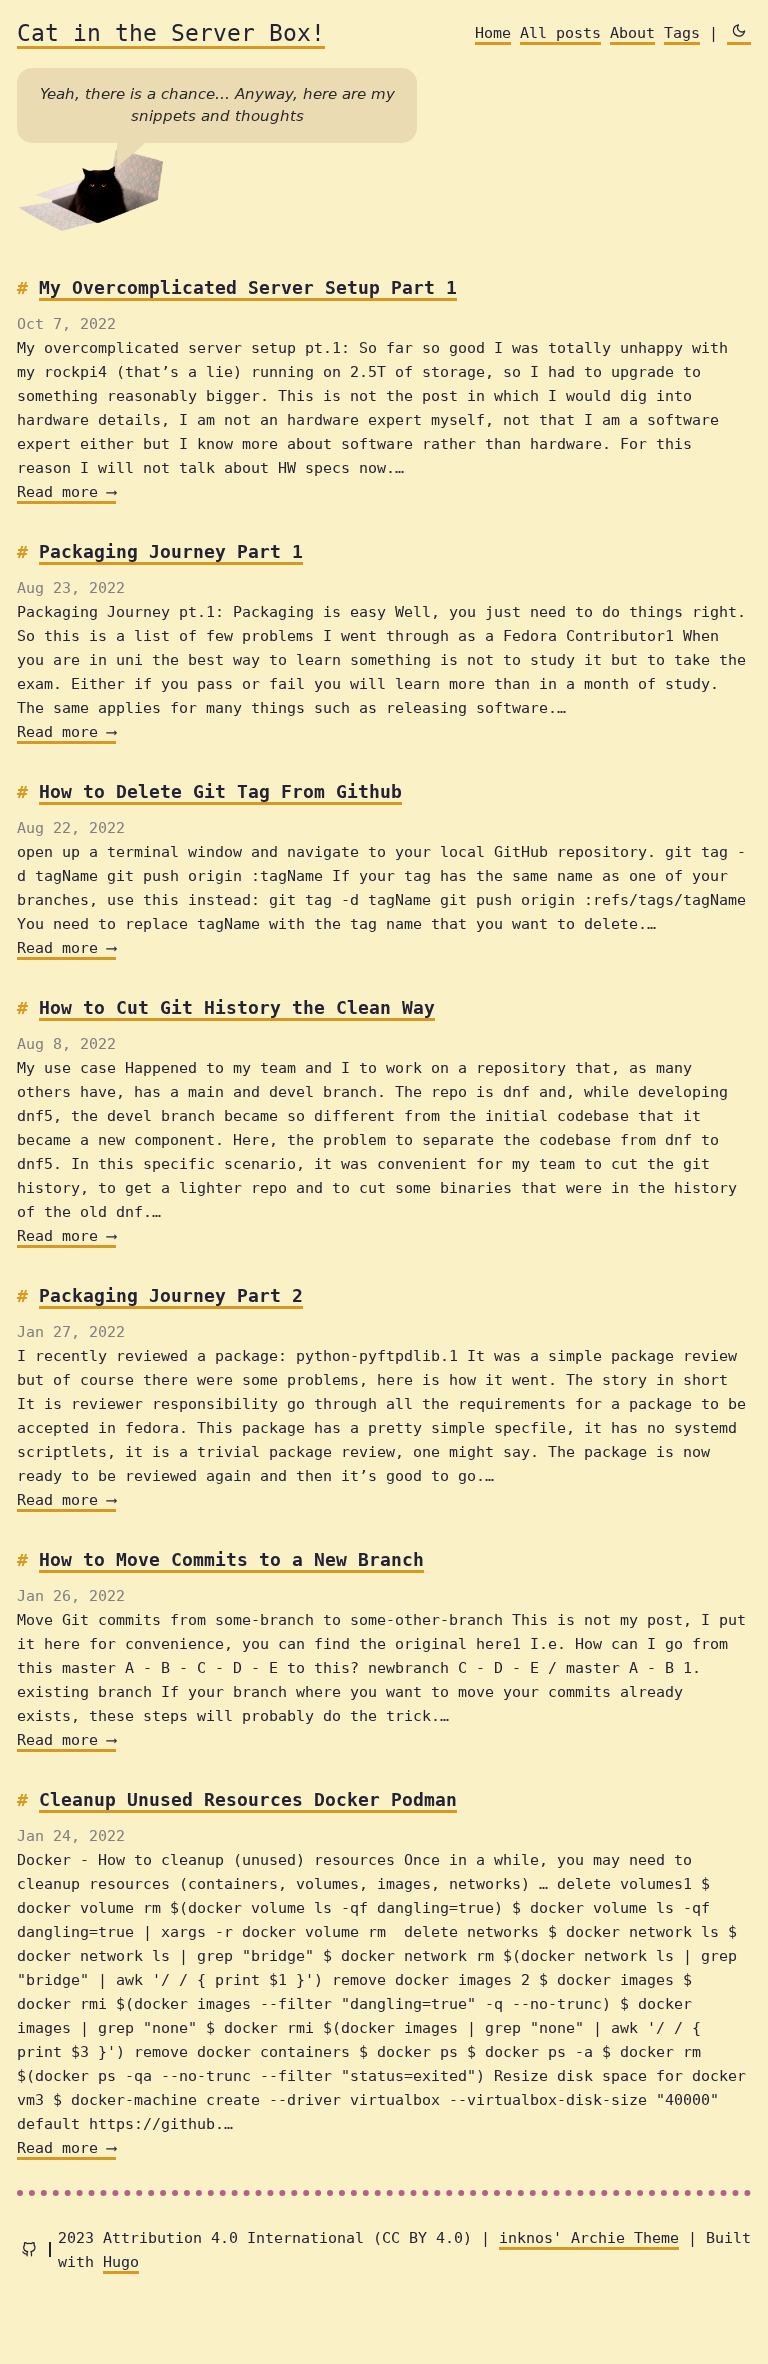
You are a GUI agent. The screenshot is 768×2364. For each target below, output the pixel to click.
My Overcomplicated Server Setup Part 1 (248, 287)
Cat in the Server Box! (171, 33)
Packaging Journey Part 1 (171, 551)
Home (493, 33)
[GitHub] (29, 2249)
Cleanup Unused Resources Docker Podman (248, 1799)
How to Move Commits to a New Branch (231, 1559)
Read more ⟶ (66, 492)
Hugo (121, 2262)
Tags (682, 33)
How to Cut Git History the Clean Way (237, 1007)
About (632, 33)
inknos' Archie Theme (589, 2238)
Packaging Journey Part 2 (171, 1295)
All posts (560, 33)
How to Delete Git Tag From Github (220, 791)
